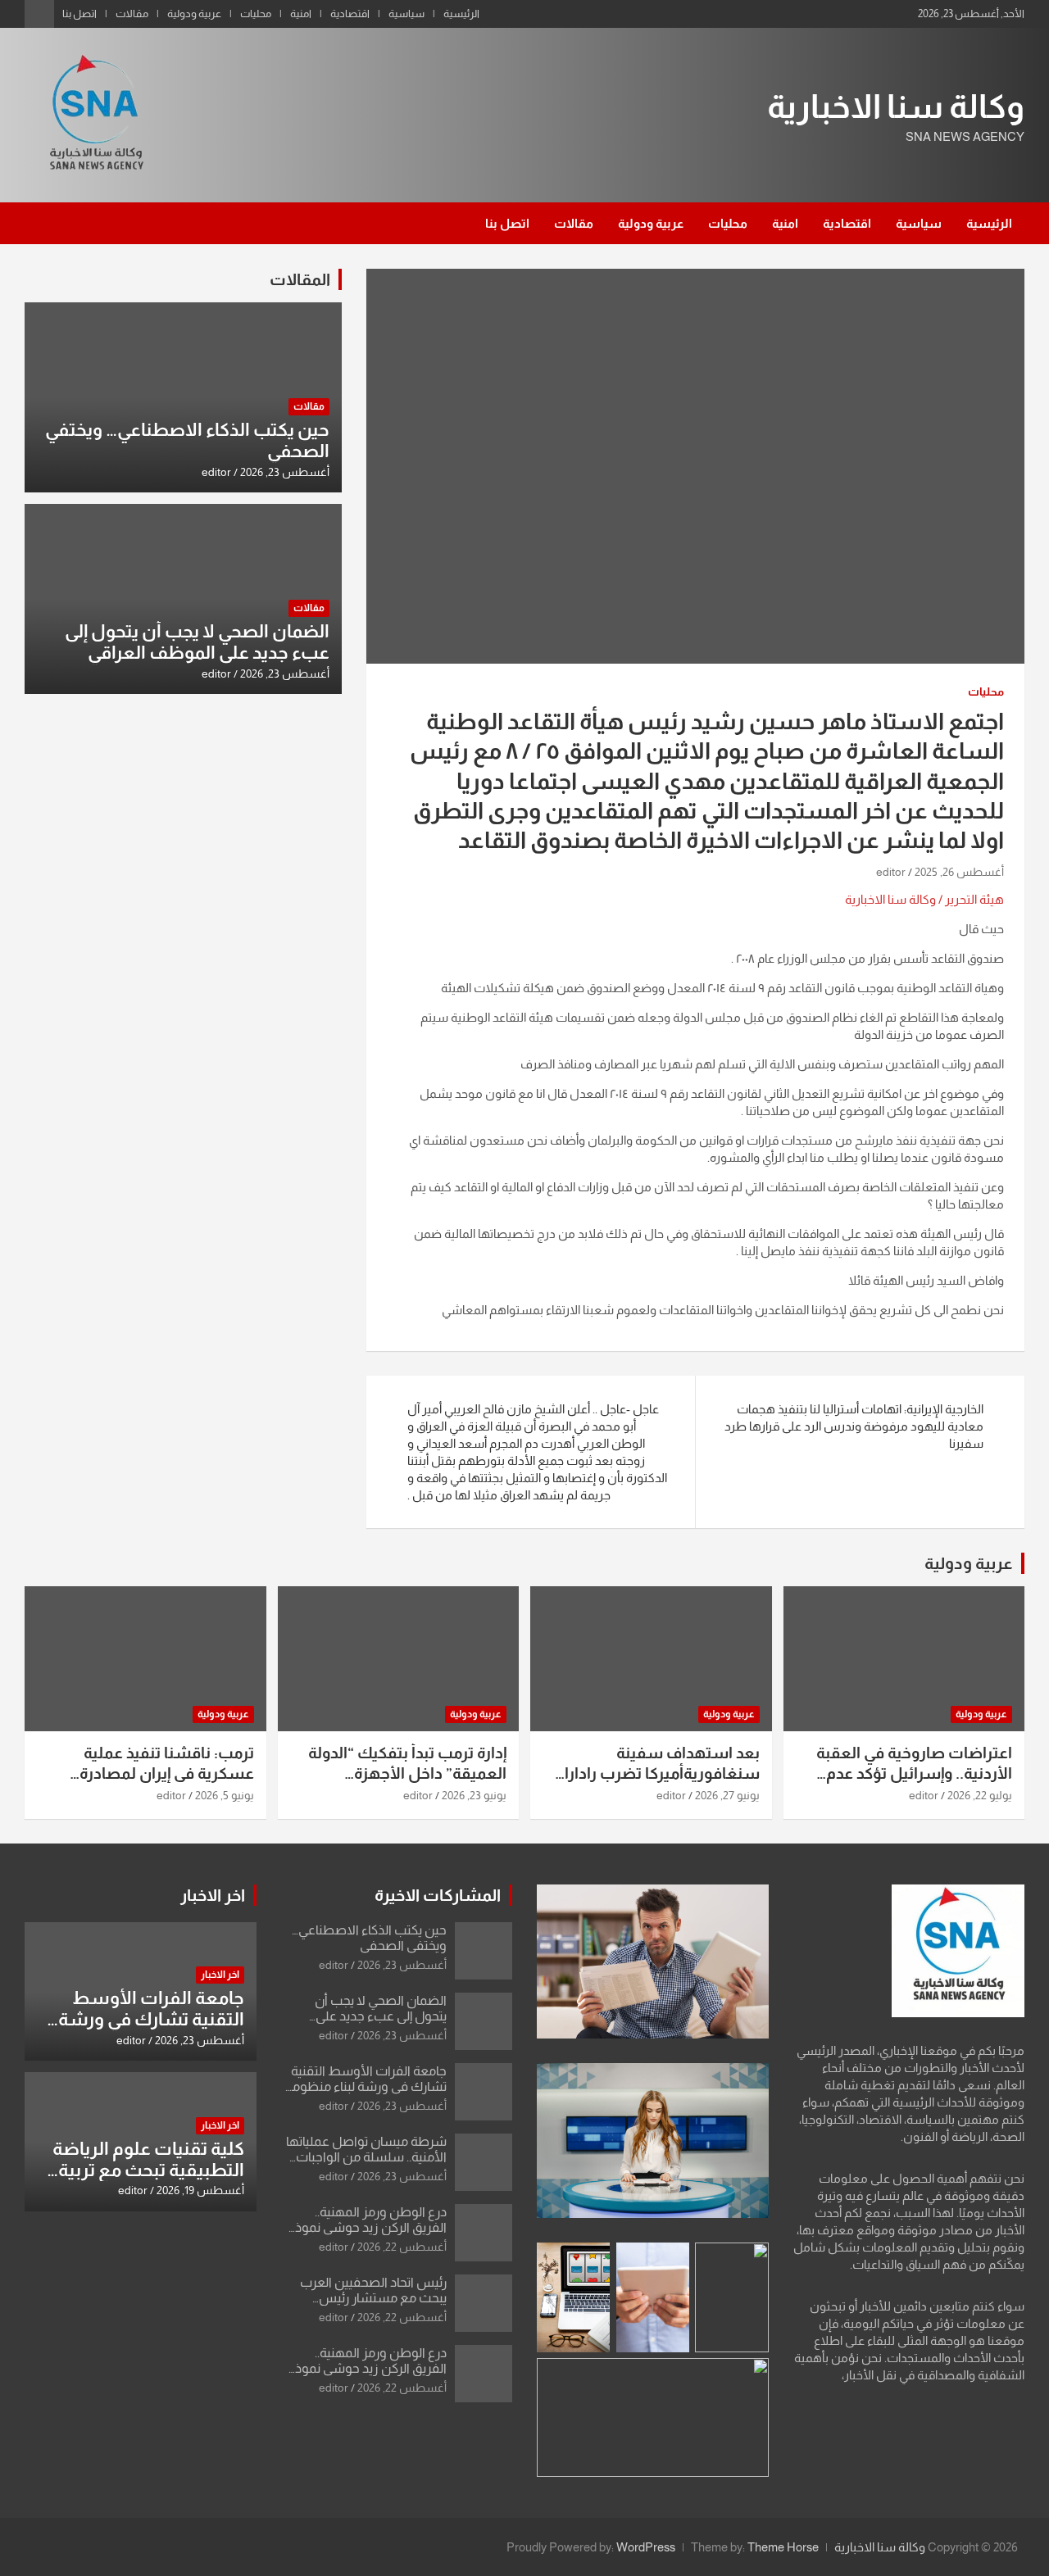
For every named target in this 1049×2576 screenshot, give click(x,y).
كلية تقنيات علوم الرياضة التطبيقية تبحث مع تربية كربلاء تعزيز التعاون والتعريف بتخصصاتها (148, 2181)
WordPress (646, 2547)
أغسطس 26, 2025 (959, 872)
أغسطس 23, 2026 (285, 472)
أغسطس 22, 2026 (402, 2247)
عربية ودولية (194, 14)
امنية (301, 14)
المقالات (300, 279)
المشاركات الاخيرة (438, 1895)
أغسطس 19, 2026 (200, 2190)
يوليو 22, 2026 (980, 1795)
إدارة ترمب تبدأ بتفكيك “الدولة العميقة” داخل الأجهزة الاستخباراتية (407, 1773)
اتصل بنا (79, 14)
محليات (256, 14)
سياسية (406, 14)
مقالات (132, 14)
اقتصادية (350, 14)
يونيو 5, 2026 (225, 1795)
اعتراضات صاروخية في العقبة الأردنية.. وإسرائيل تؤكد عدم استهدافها (914, 1773)
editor (891, 872)
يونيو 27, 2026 (727, 1795)
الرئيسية (461, 14)
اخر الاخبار (213, 1895)
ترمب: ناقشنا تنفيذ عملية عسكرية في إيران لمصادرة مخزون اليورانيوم (167, 1773)
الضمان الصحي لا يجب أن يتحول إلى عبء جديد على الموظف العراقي (197, 642)
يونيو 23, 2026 (474, 1795)
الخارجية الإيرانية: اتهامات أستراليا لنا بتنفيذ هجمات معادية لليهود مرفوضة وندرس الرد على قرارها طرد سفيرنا (854, 1426)
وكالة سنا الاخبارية (896, 107)
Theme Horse (783, 2547)
